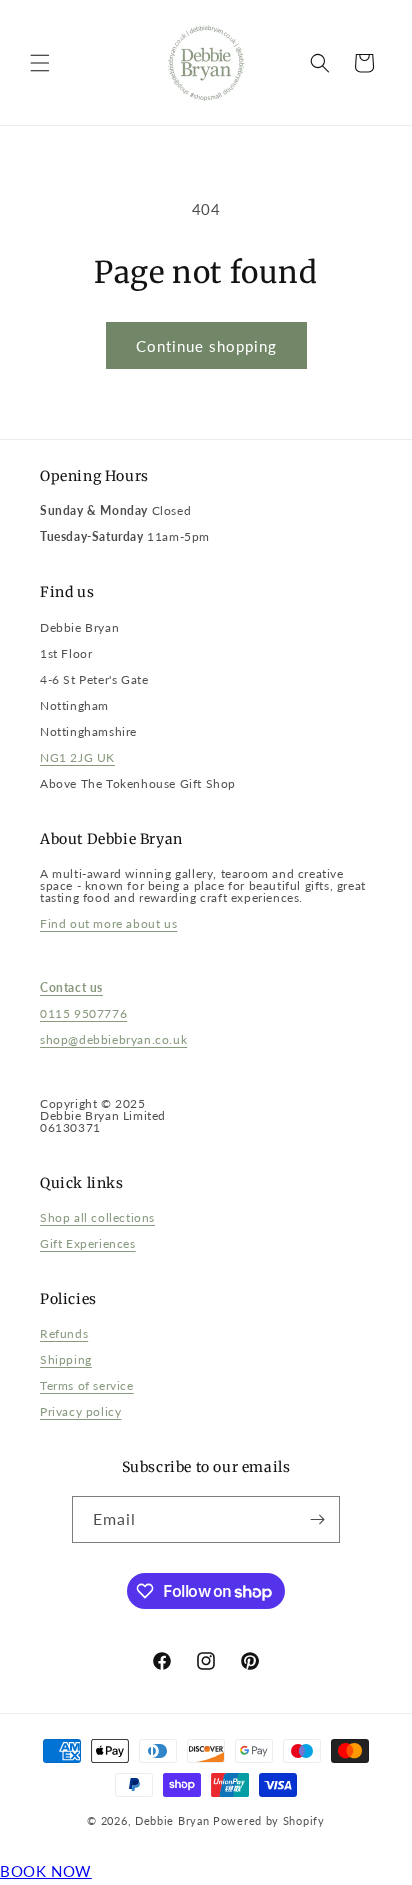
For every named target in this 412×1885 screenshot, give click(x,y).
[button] (40, 63)
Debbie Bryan (172, 1820)
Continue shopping (206, 346)
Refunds (64, 1333)
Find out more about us (108, 923)
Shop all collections (97, 1217)
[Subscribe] (317, 1519)
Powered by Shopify (269, 1820)
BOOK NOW (46, 1871)
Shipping (66, 1359)
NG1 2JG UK (77, 757)
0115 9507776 (83, 1013)
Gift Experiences (88, 1243)
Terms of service (87, 1385)
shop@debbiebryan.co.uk (113, 1039)
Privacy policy (80, 1411)
